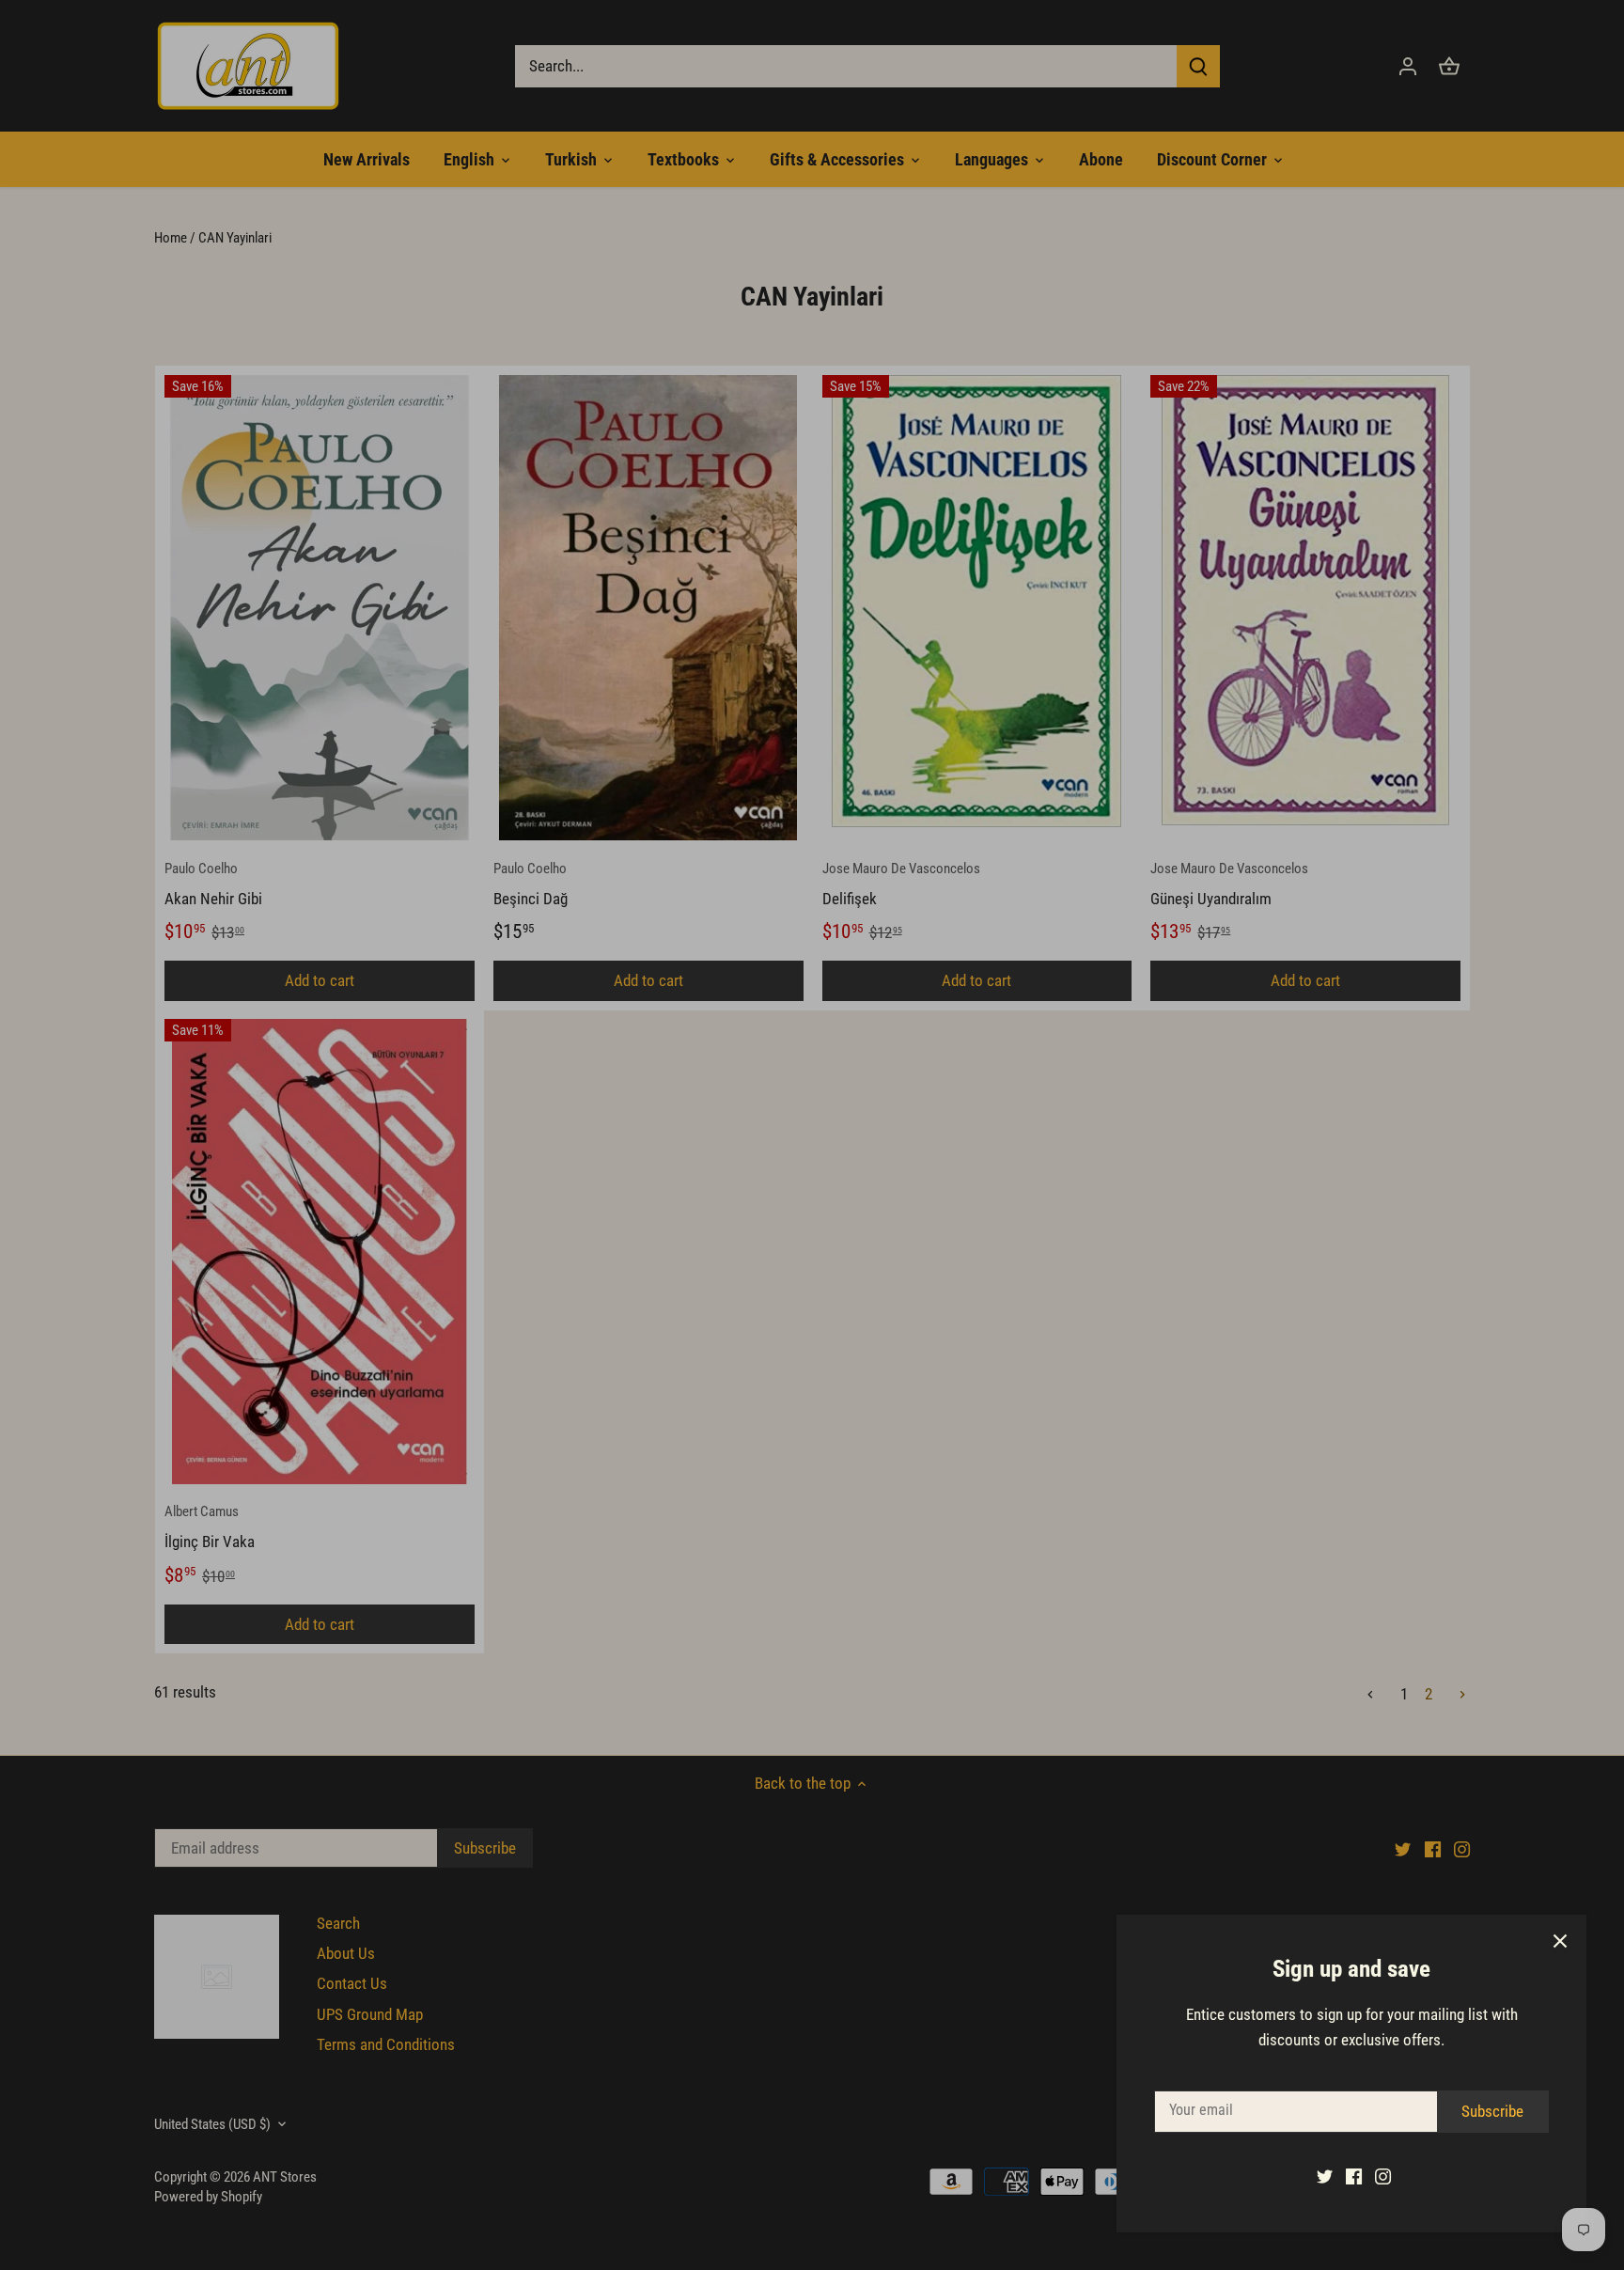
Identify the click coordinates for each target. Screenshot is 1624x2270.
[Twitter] (1325, 2176)
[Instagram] (1383, 2176)
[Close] (1560, 1941)
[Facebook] (1354, 2176)
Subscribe (1492, 2111)
